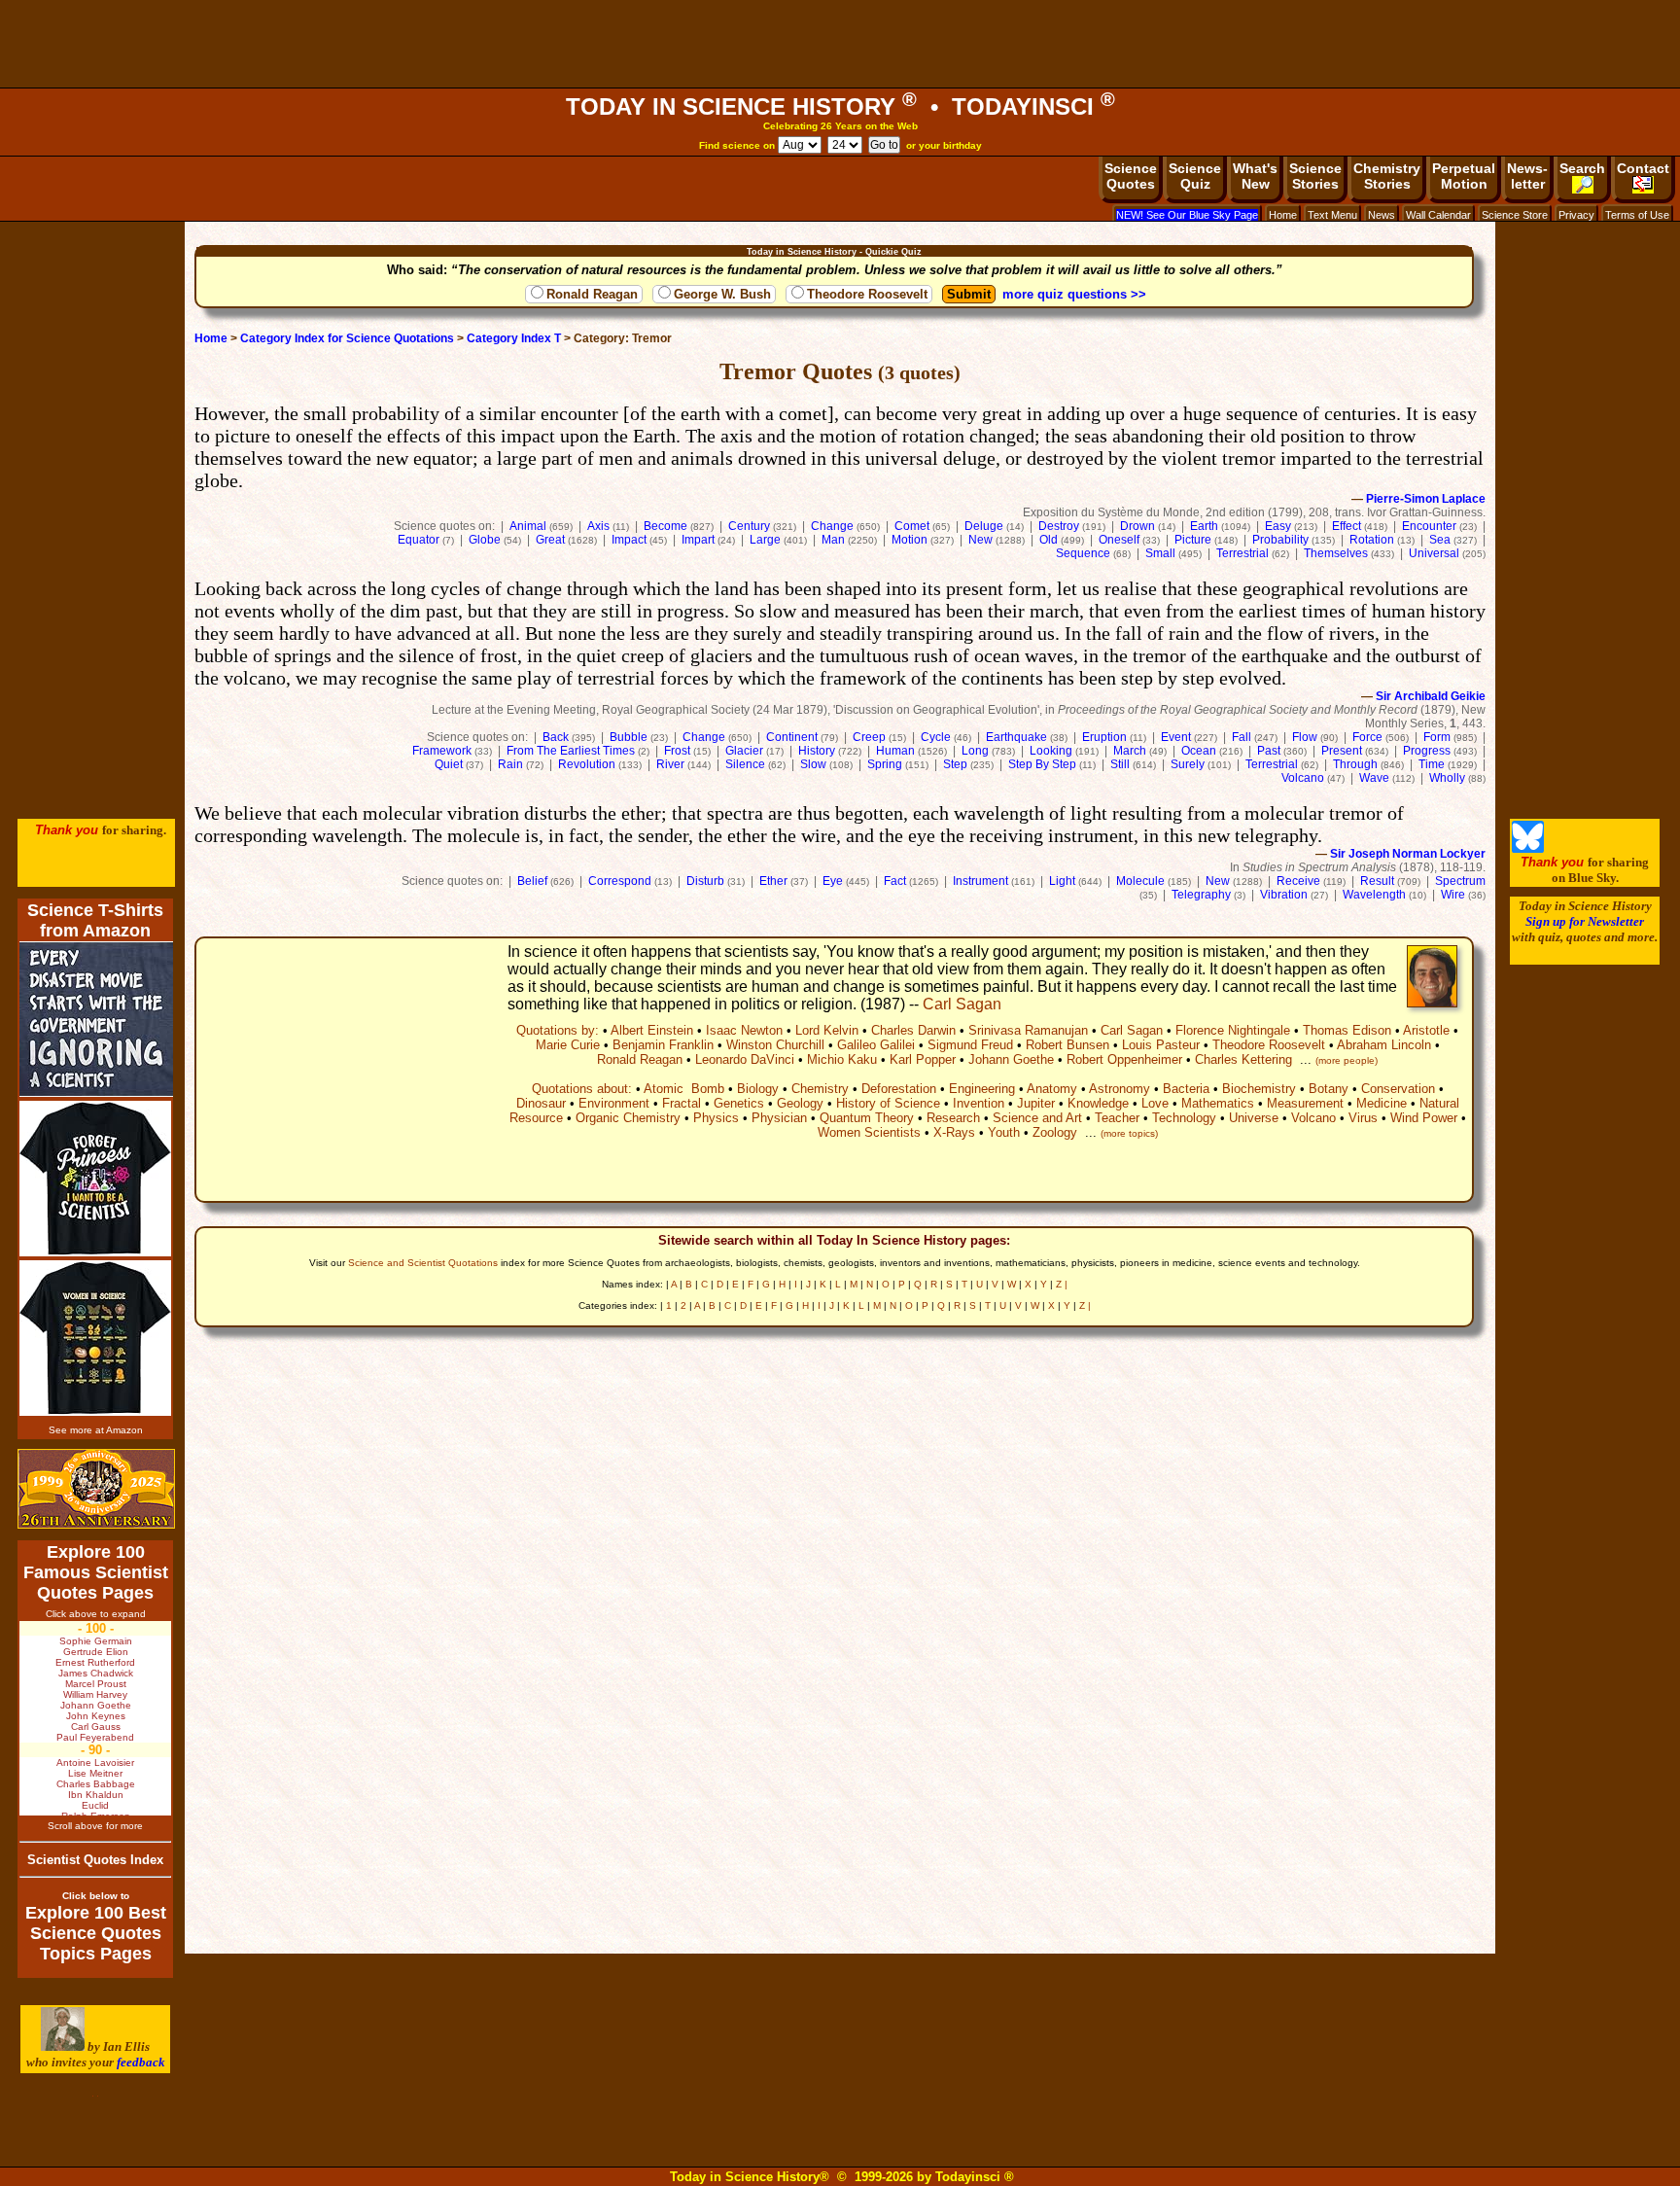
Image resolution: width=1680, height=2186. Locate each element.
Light (1062, 881)
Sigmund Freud (970, 1045)
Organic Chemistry (628, 1118)
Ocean (1199, 751)
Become (665, 526)
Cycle (936, 737)
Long (975, 751)
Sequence (1083, 553)
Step (955, 764)
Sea (1440, 540)
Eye (833, 881)
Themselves (1336, 553)
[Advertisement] (840, 44)
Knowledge (1098, 1103)
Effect (1347, 526)
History (817, 751)
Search (1582, 168)
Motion (910, 540)
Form (1437, 737)
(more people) (1347, 1060)
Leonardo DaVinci (745, 1059)
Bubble (629, 737)
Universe (1254, 1118)
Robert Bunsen (1067, 1045)
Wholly (1447, 778)
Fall (1242, 737)
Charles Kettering (1243, 1059)
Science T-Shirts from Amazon (95, 920)
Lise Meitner (95, 1773)
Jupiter (1036, 1103)
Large (765, 540)
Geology (800, 1103)
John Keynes (96, 1716)
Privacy (1576, 215)
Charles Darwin (913, 1030)
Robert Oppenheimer (1124, 1059)
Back (556, 737)
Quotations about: (582, 1089)
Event (1176, 737)
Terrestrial (1242, 553)
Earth (1204, 526)
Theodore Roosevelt (867, 294)
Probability (1280, 540)
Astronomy (1120, 1089)
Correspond (620, 881)
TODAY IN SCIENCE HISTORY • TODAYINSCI (840, 106)
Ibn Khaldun (96, 1795)
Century (749, 526)
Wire (1453, 895)
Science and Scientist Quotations (423, 1263)
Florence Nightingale (1233, 1030)
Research (953, 1118)
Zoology (1055, 1132)
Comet (912, 526)
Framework (442, 751)
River (670, 764)
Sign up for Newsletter (1585, 921)
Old (1049, 540)
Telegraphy (1201, 895)
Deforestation (899, 1089)
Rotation (1372, 540)
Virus (1363, 1118)
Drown (1137, 526)
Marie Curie (568, 1045)
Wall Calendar (1438, 215)
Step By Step (1042, 764)
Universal (1434, 553)
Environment (614, 1103)
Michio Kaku (842, 1059)
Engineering (982, 1089)
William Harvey (95, 1694)
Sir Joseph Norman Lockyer (1408, 854)
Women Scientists (869, 1132)
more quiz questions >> (1074, 294)
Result (1377, 881)
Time (1432, 764)
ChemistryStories (1387, 176)
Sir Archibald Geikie (1431, 696)
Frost (677, 751)
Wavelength (1374, 895)
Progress (1427, 751)
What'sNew (1255, 176)
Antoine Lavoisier (95, 1763)
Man (833, 540)
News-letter (1527, 176)
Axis (598, 526)
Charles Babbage (96, 1784)
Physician (779, 1118)
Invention (979, 1103)
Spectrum (1460, 881)
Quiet (449, 764)
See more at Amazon (96, 1430)
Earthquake (1016, 737)
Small (1160, 553)
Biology (758, 1089)
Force (1367, 737)
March (1130, 751)
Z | (1062, 1284)
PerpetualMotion (1464, 176)
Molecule (1140, 881)
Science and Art (1037, 1118)
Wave (1374, 778)
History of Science (888, 1103)
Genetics (739, 1103)
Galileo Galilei (876, 1045)
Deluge (984, 526)
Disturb (705, 881)
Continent (792, 737)
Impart (698, 540)
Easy (1278, 526)
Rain (510, 764)
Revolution (587, 764)
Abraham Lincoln (1384, 1045)
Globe (485, 540)
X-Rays (954, 1132)
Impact (629, 540)
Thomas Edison (1347, 1030)
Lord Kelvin (827, 1030)
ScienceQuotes (1131, 176)
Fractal (682, 1103)
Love (1155, 1103)
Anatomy (1052, 1089)
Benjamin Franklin (663, 1045)
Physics (716, 1118)
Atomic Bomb (684, 1089)
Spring (885, 764)
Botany (1329, 1089)
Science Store (1515, 215)
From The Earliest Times (571, 751)
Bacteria (1186, 1089)
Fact (895, 881)
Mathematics (1218, 1103)
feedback (141, 2062)
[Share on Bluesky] (1528, 848)
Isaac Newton (744, 1030)
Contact (1643, 168)
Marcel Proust (96, 1684)
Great (550, 540)
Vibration (1284, 895)
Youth (1004, 1132)
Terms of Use (1637, 215)
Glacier (744, 751)
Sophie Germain (96, 1641)
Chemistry (820, 1089)
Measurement (1305, 1103)
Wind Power (1424, 1118)
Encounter (1429, 526)
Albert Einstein (652, 1030)
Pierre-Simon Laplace (1426, 499)
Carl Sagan (962, 1004)
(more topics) (1129, 1133)
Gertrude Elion (96, 1652)
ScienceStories (1315, 176)
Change (832, 526)
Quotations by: (558, 1030)
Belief (532, 881)
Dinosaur (541, 1103)
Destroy (1059, 526)
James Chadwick (96, 1673)
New (980, 540)
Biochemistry (1259, 1089)
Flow (1305, 737)
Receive (1298, 881)
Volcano (1303, 778)
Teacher (1117, 1118)
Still (1120, 764)
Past (1269, 751)
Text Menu (1332, 215)
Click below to (96, 1896)
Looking (1051, 751)
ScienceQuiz (1195, 176)
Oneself (1119, 540)
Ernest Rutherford (95, 1662)
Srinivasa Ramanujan (1028, 1030)
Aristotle (1426, 1030)
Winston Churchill (775, 1045)
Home (1283, 215)
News (1382, 215)
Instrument (980, 881)
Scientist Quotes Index (95, 1860)
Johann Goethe (1011, 1059)
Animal (528, 526)
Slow (813, 764)
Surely (1188, 764)
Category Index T (514, 338)
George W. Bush (722, 294)
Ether (773, 881)
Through (1355, 764)
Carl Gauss (96, 1727)
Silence (745, 764)
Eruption (1104, 737)
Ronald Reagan (592, 294)
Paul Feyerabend (95, 1737)
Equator (419, 540)
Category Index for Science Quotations (347, 338)
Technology (1184, 1118)
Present (1342, 751)
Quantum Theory (867, 1118)
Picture (1193, 540)
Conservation (1398, 1089)
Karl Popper (923, 1059)
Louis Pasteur (1161, 1045)
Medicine (1382, 1103)
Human (895, 751)
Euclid (95, 1805)
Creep (869, 737)
